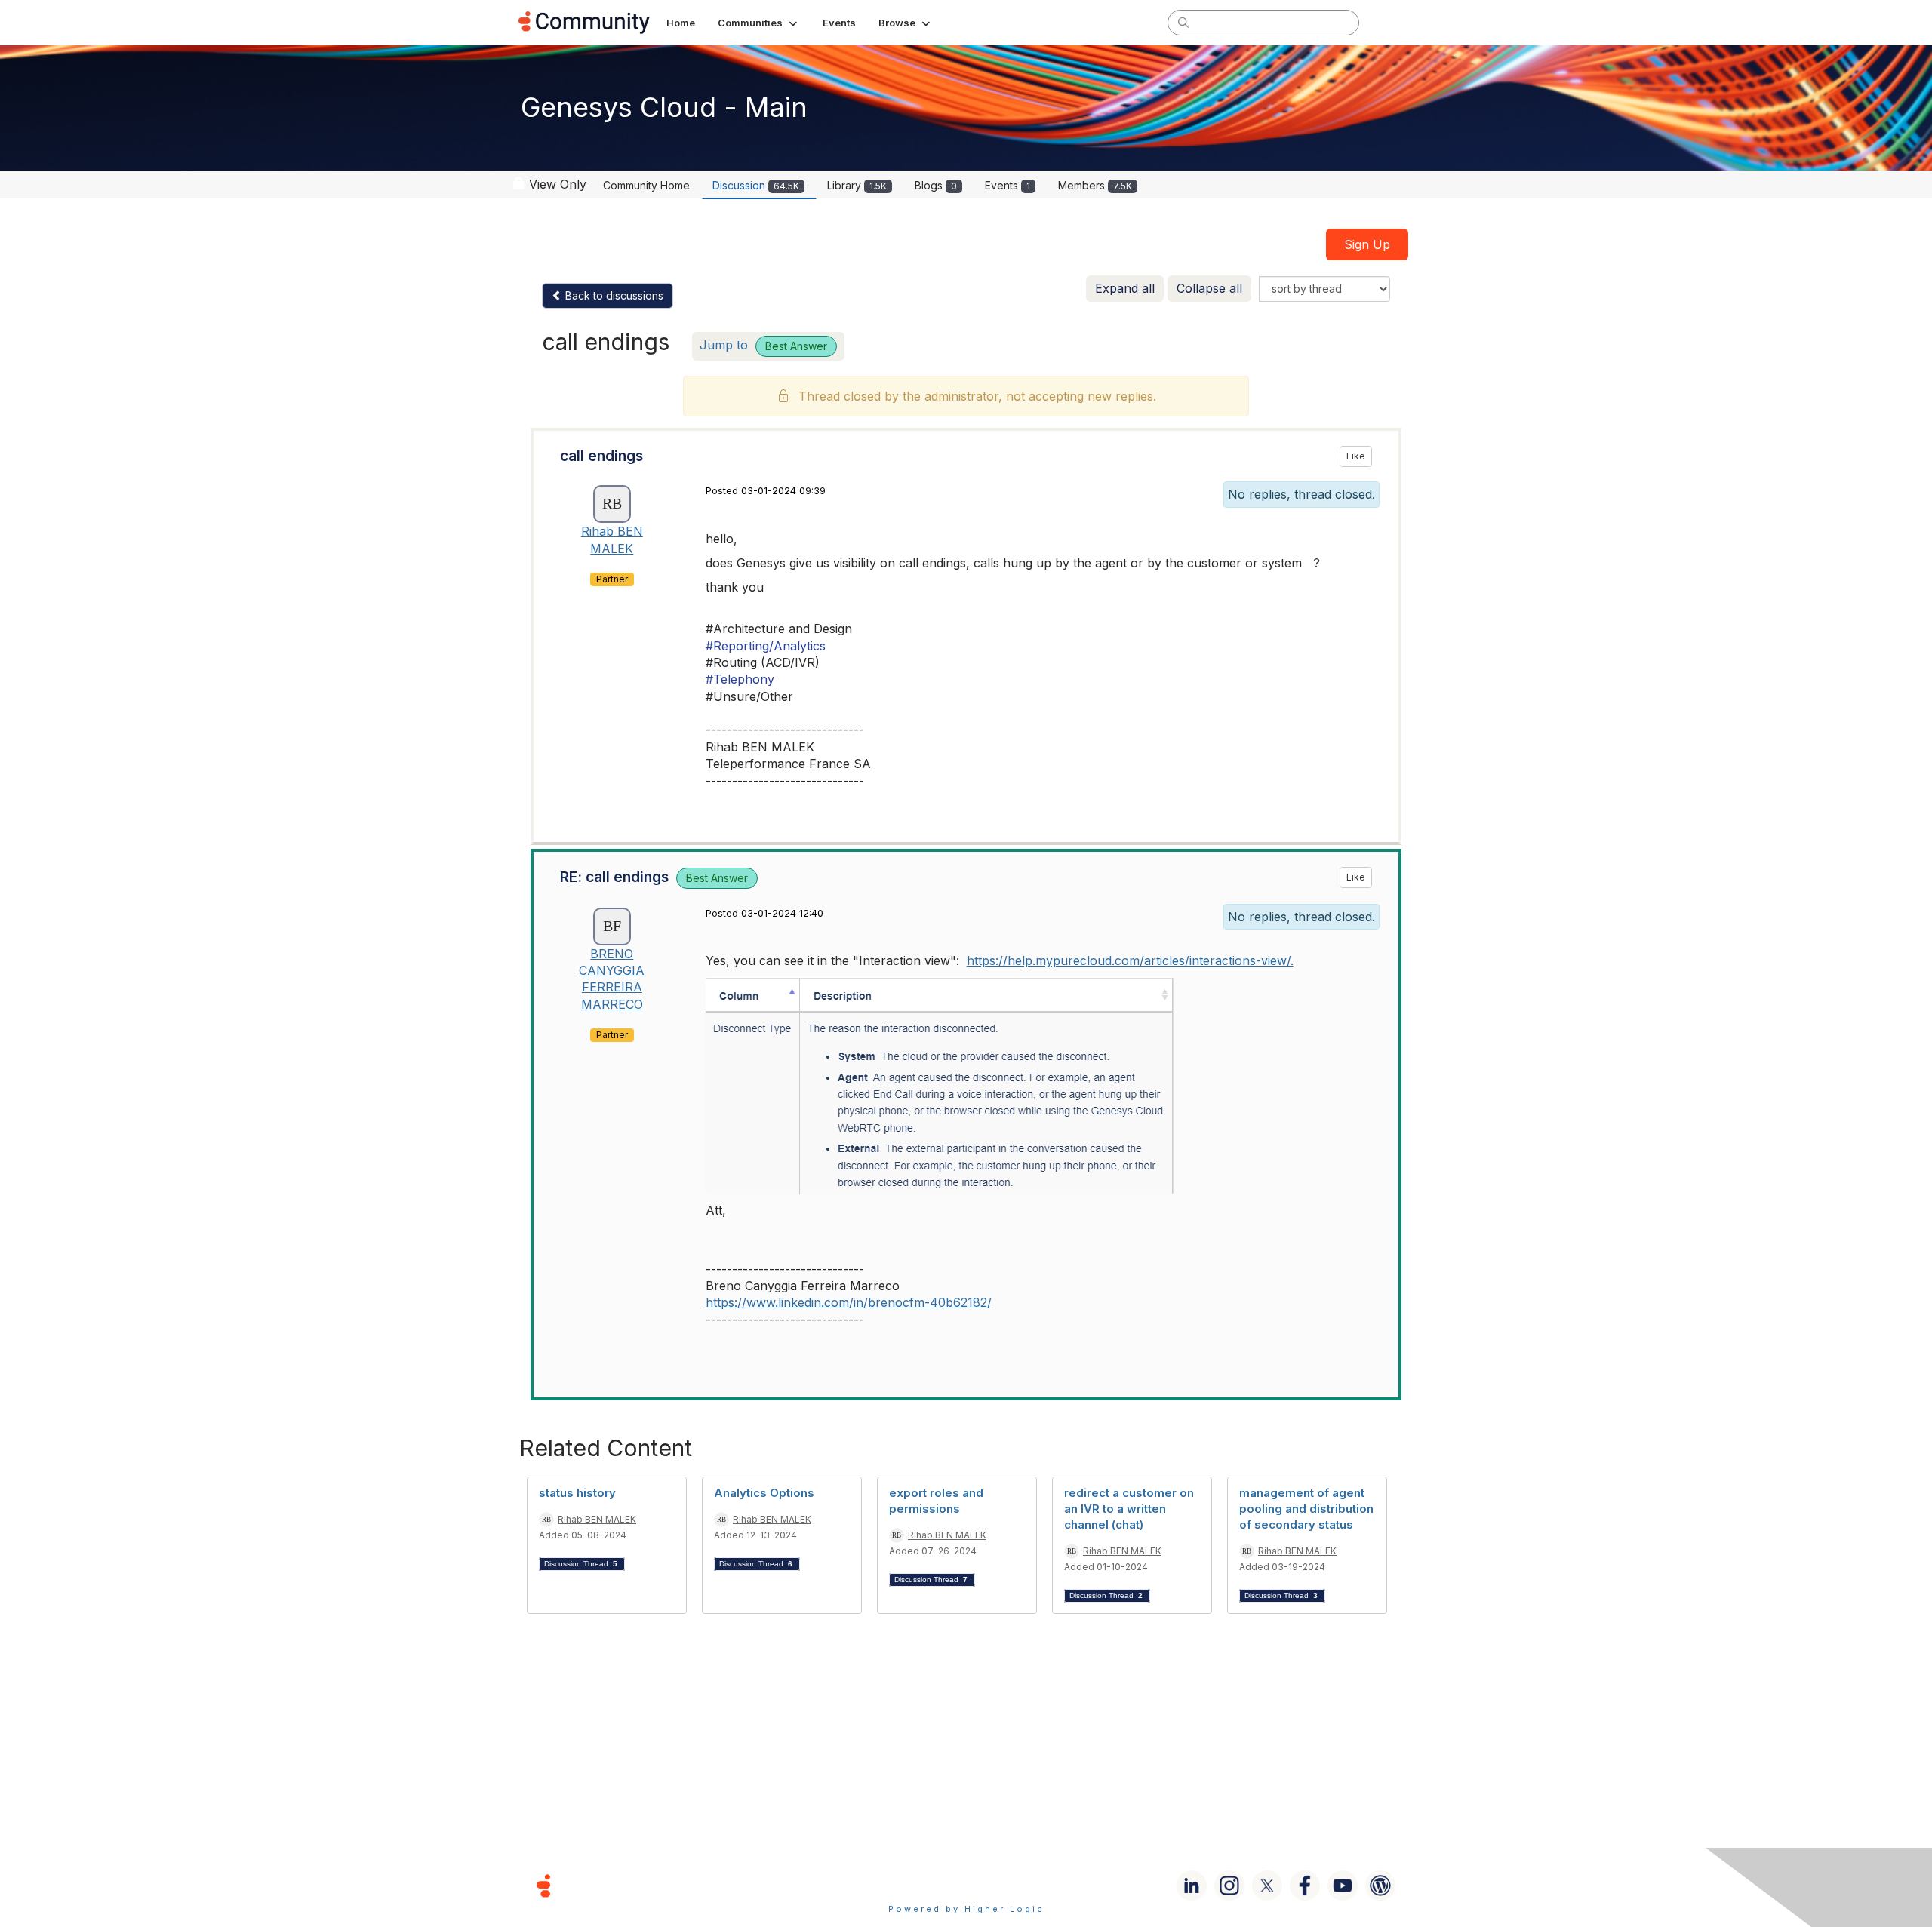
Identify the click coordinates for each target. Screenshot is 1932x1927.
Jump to (763, 345)
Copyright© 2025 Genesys (647, 1885)
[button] (759, 23)
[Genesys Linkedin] (1192, 1886)
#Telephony (740, 679)
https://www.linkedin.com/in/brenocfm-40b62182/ (849, 1302)
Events (1008, 185)
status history (577, 1493)
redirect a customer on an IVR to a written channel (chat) (1129, 1509)
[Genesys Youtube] (1343, 1886)
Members (1095, 185)
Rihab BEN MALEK (597, 1519)
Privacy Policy (1015, 1885)
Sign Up (1367, 244)
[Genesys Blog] (1380, 1886)
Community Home (646, 185)
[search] (1183, 22)
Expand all (1125, 288)
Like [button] (1356, 456)
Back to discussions (613, 295)
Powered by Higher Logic (966, 1909)
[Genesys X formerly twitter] (1267, 1886)
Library (857, 185)
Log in (1394, 22)
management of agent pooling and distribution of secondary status (1306, 1509)
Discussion (756, 185)
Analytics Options (764, 1493)
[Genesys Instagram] (1229, 1886)
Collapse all (1209, 288)
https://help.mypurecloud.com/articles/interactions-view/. (1130, 960)
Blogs (936, 185)
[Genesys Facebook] (1305, 1886)
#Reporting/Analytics (766, 646)
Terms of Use (912, 1885)
